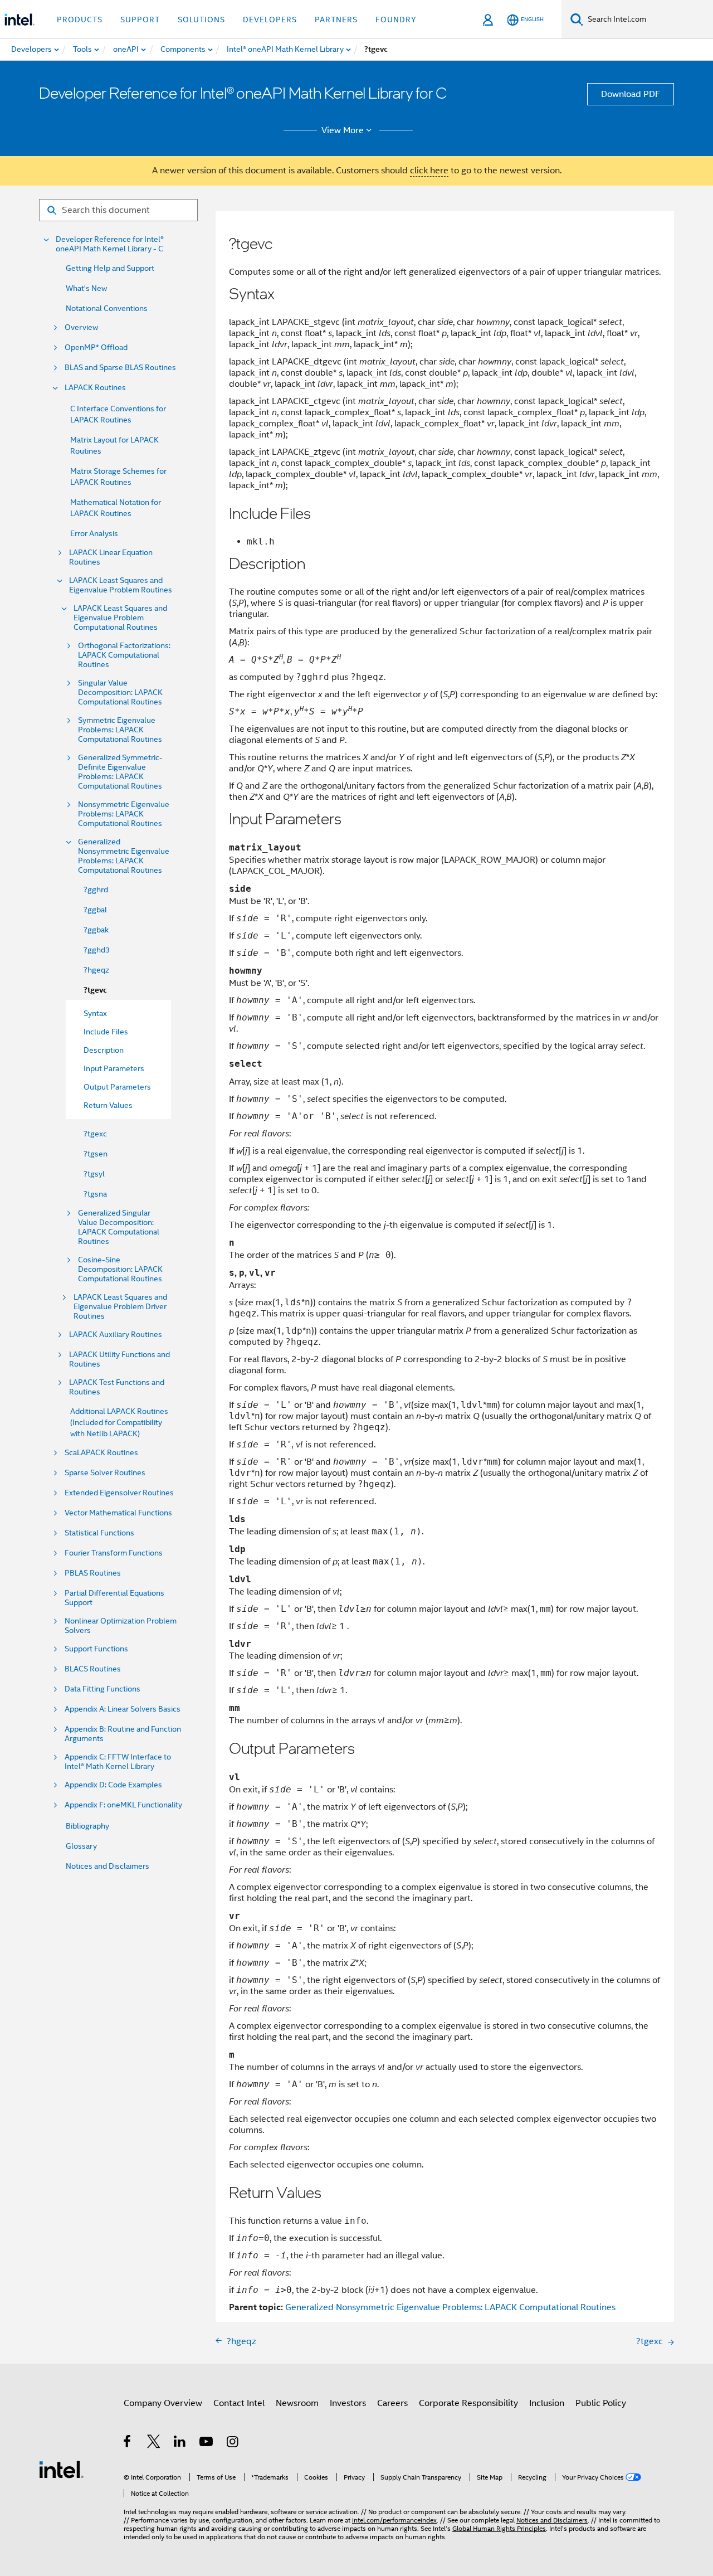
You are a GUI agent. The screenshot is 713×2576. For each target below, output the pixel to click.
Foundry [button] (396, 20)
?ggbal (95, 910)
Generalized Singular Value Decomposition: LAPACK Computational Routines (119, 1227)
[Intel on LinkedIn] (180, 2443)
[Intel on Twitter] (154, 2443)
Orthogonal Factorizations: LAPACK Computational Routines (124, 655)
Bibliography (87, 1826)
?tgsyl (94, 1174)
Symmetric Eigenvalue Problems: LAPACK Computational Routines (120, 730)
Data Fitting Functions (102, 1689)
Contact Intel (239, 2403)
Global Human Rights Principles (499, 2528)
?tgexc (95, 1134)
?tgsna (95, 1194)
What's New (86, 288)
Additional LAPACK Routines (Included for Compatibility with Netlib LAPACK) (119, 1422)
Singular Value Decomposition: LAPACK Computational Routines (120, 692)
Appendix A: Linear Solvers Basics (123, 1709)
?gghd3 (97, 950)
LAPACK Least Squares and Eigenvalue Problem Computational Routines (120, 618)
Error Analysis (94, 533)
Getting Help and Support (110, 268)
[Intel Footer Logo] (61, 2469)
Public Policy (601, 2403)
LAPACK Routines (95, 388)
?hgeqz (96, 970)
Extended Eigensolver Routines (119, 1493)
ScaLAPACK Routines (101, 1453)
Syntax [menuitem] (95, 1013)
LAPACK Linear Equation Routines (111, 557)
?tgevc (95, 990)
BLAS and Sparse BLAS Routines (120, 368)
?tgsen (96, 1154)
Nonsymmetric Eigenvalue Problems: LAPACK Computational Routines (124, 814)
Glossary (81, 1846)
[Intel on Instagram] (233, 2443)
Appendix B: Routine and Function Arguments (123, 1734)
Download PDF (631, 94)
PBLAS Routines (93, 1573)
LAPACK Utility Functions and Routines (119, 1359)
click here (429, 171)
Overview (81, 327)
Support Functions (96, 1649)
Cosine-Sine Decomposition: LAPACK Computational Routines (120, 1269)
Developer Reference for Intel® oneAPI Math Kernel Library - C (110, 244)
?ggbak (96, 930)
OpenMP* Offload (96, 347)
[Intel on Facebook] (128, 2443)
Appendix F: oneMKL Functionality (123, 1805)
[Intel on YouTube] (207, 2443)
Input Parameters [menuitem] (114, 1068)
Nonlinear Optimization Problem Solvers (121, 1626)
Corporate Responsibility (468, 2403)
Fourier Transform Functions (114, 1553)
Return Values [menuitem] (108, 1105)
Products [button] (80, 20)
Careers (392, 2403)
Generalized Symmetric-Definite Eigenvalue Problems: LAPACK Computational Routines (120, 772)
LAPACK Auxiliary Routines (116, 1335)
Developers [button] (270, 20)
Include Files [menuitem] (106, 1032)
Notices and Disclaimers (108, 1866)
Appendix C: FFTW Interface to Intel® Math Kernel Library (118, 1762)
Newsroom (297, 2403)
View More (343, 130)
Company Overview (163, 2403)
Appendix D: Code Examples (113, 1785)
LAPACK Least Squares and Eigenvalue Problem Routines (121, 585)
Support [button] (140, 20)
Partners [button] (336, 20)
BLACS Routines (93, 1669)
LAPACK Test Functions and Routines (117, 1387)
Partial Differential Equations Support (114, 1598)
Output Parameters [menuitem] (117, 1087)
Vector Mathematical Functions (118, 1513)
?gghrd (96, 890)
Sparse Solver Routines (105, 1473)
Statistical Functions (99, 1533)
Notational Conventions (107, 308)
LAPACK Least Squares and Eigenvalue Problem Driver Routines (120, 1307)
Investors (348, 2403)
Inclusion (547, 2403)
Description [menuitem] (104, 1050)
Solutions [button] (201, 20)
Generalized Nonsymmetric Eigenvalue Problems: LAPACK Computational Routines (124, 856)
